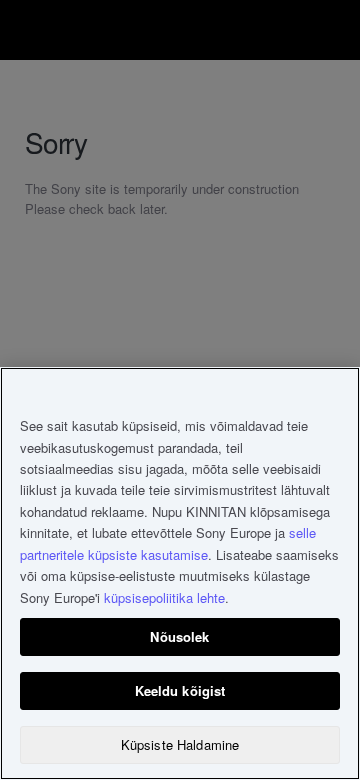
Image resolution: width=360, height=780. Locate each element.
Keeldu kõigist (180, 690)
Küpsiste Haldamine (180, 744)
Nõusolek (179, 636)
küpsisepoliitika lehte (164, 597)
